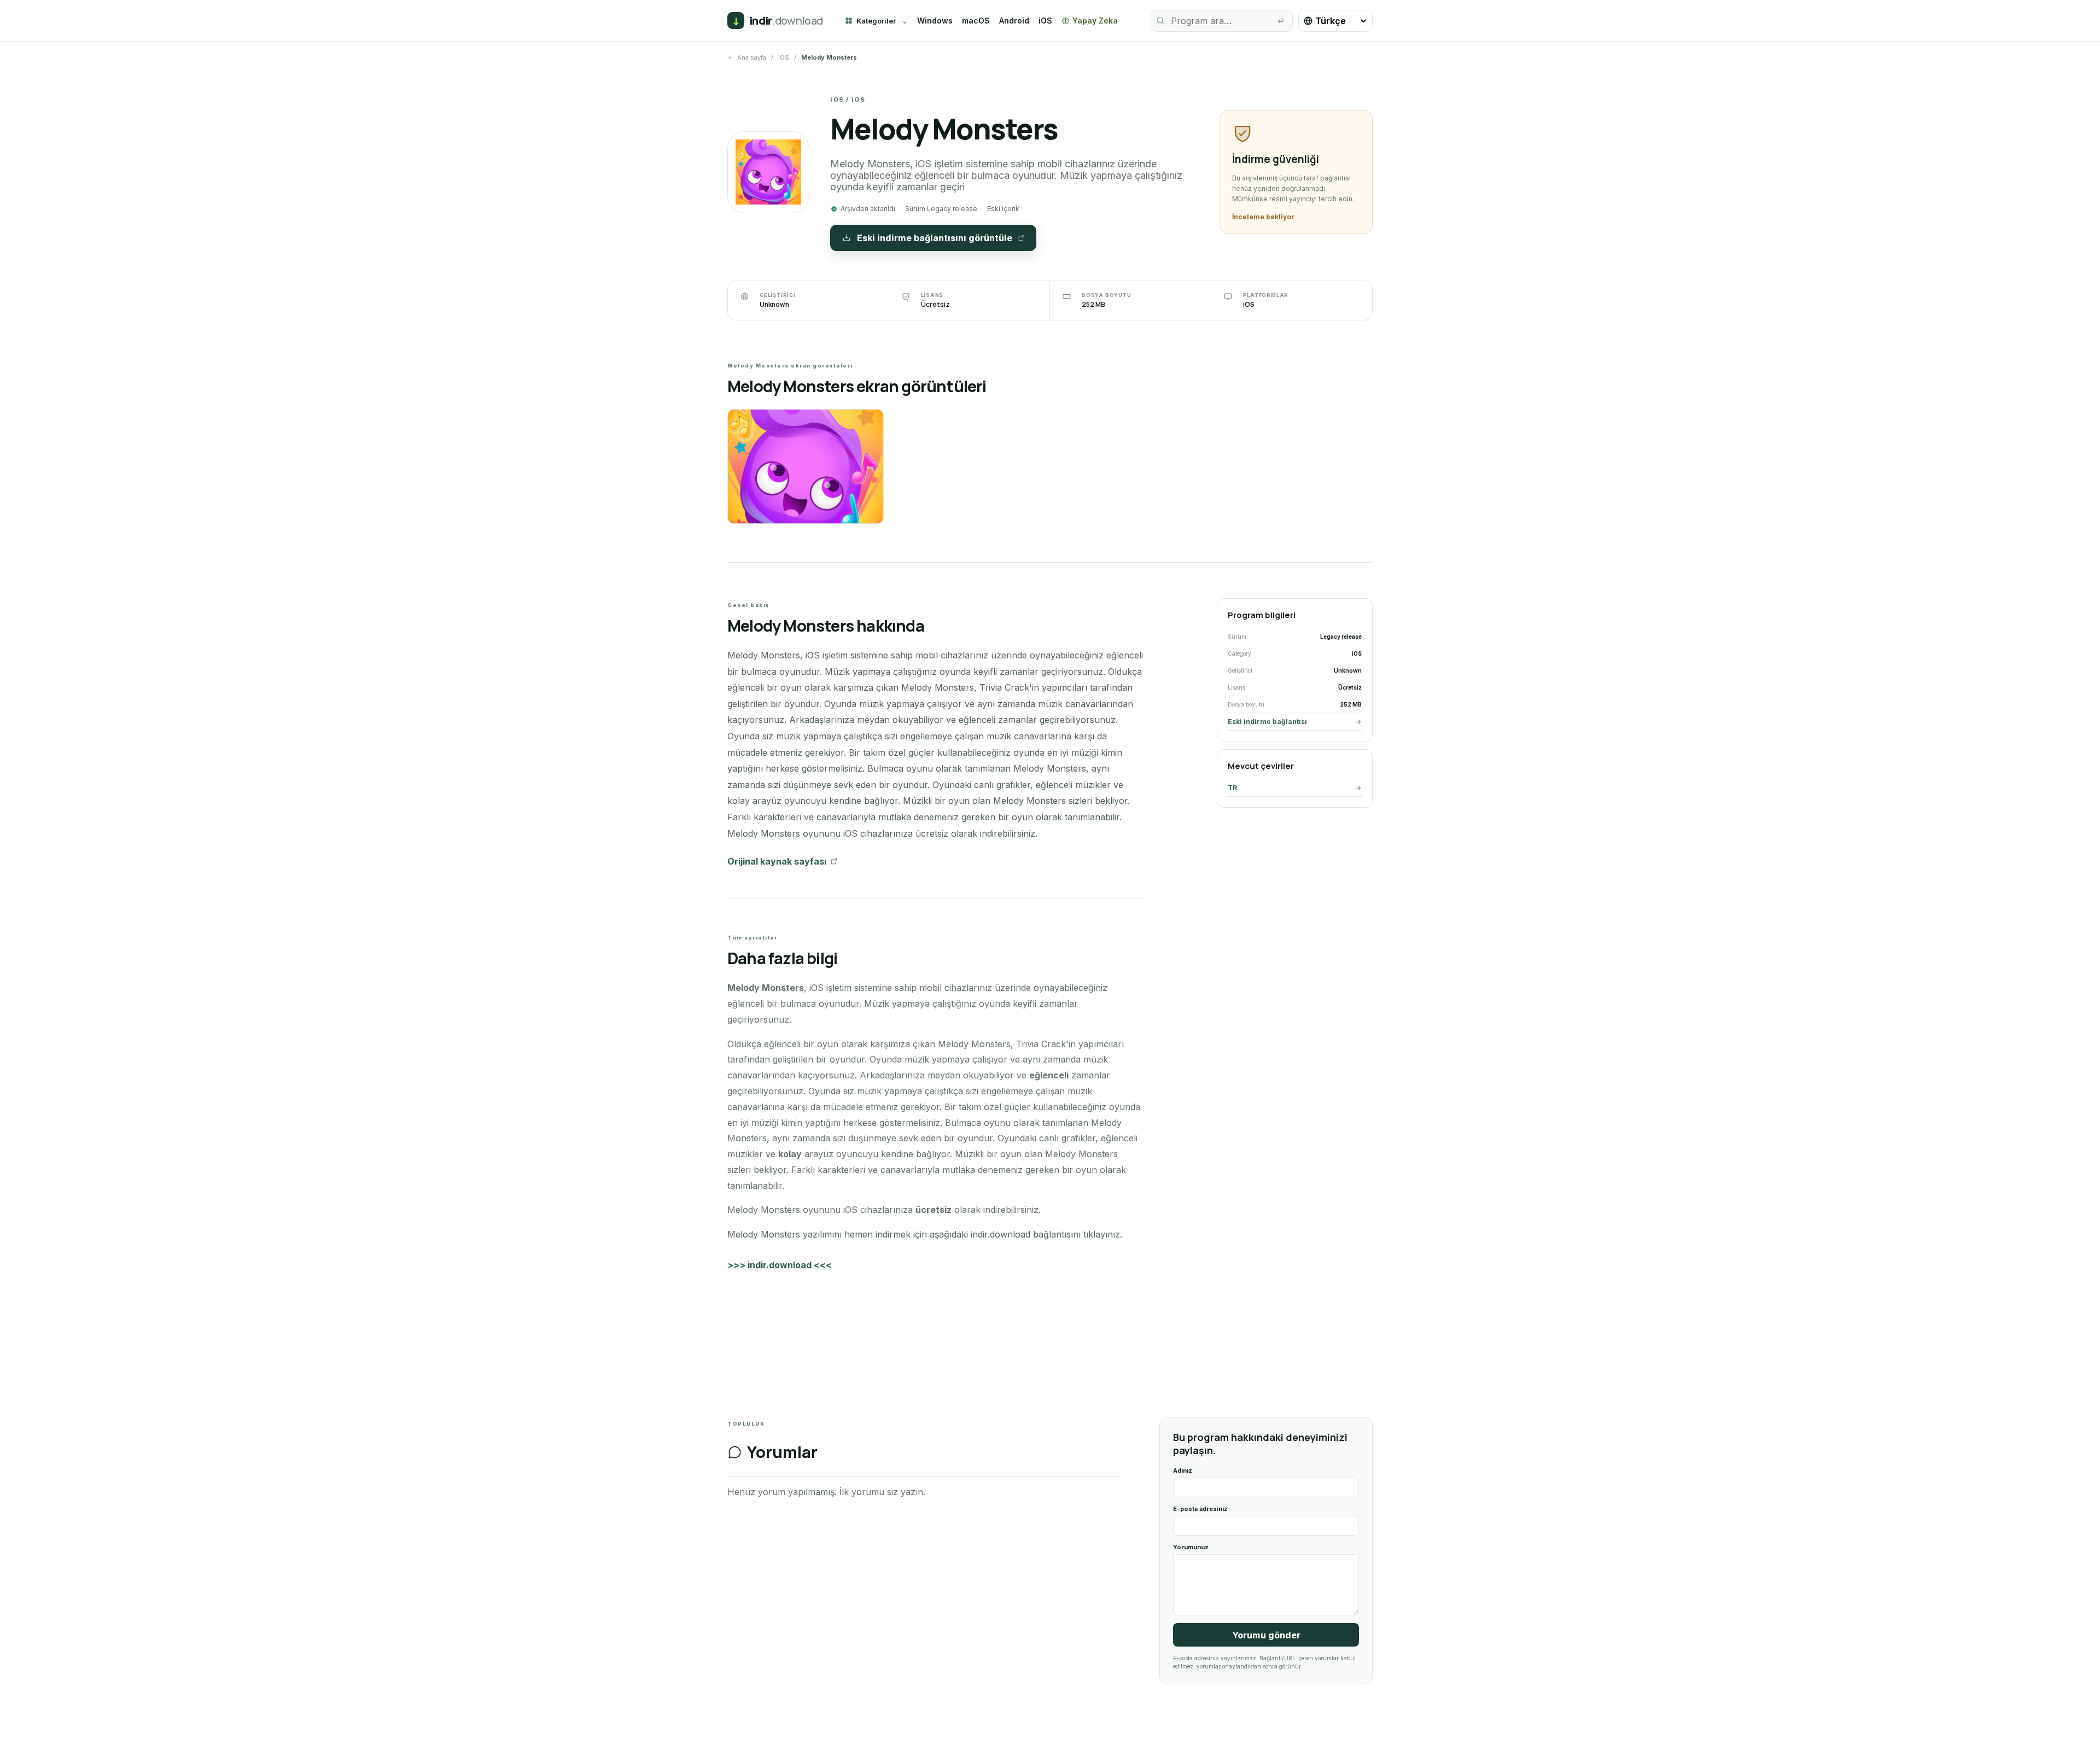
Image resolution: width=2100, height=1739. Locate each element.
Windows (935, 21)
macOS (976, 21)
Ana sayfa (752, 57)
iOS (1045, 21)
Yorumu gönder (1266, 1635)
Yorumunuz (1191, 1547)
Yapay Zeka (1095, 21)
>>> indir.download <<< (780, 1265)
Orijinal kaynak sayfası (777, 861)
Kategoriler (876, 21)
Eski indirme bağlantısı (1267, 722)
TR (1232, 788)
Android (1014, 21)
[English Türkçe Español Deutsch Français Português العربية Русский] (1335, 21)
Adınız (1183, 1470)
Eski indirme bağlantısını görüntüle (935, 238)
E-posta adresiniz (1200, 1509)
